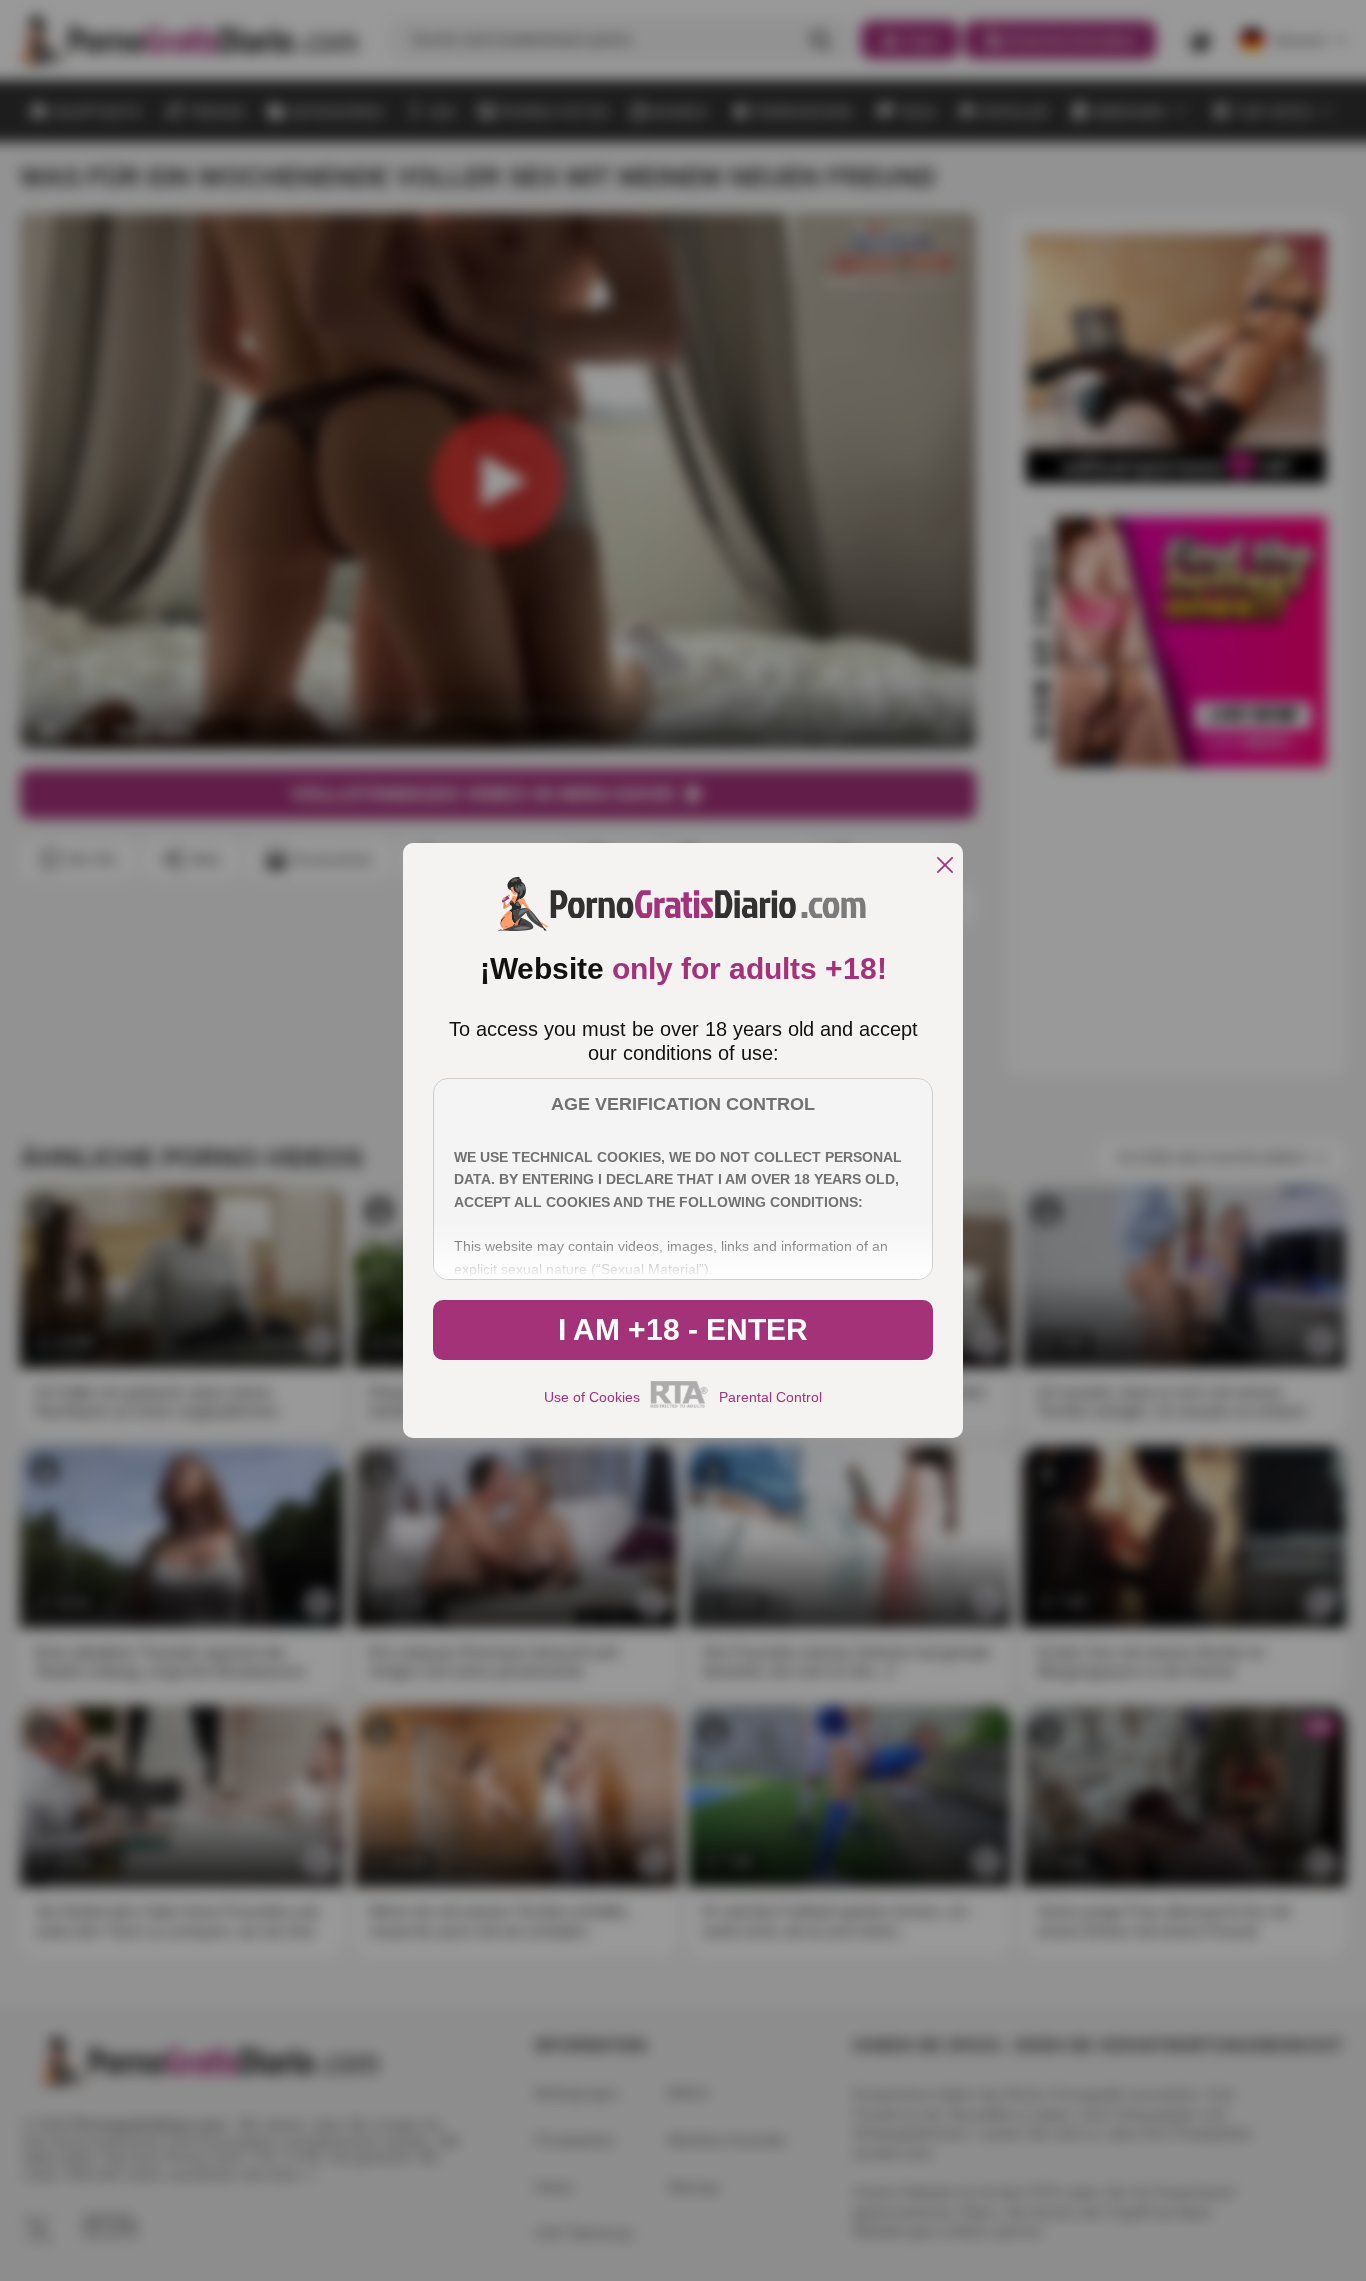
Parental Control (770, 1397)
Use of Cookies (592, 1397)
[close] (945, 866)
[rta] (679, 1405)
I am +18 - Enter (683, 1329)
